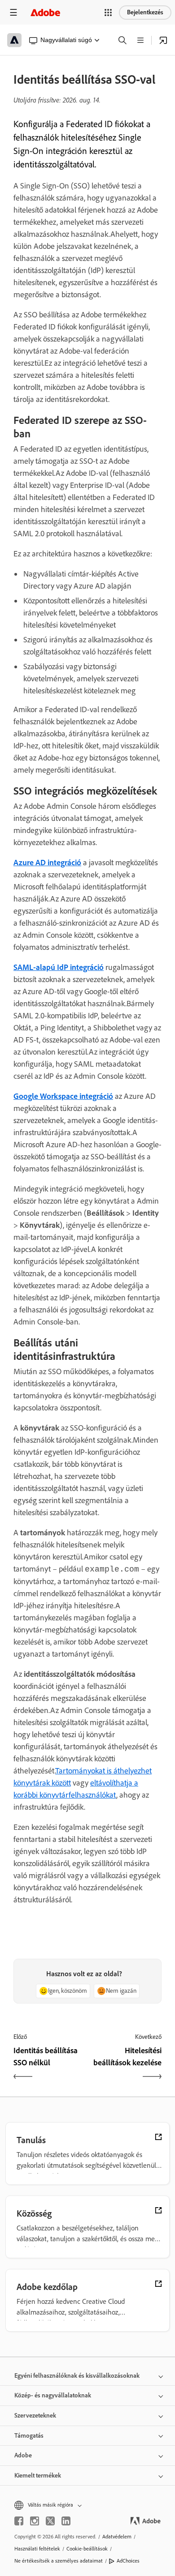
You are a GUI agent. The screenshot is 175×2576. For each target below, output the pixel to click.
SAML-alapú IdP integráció (59, 967)
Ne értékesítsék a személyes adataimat (59, 2561)
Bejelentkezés (145, 12)
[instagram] (35, 2521)
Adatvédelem (117, 2537)
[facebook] (19, 2521)
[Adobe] (45, 12)
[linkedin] (66, 2521)
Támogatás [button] (29, 2436)
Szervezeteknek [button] (35, 2416)
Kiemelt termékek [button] (38, 2476)
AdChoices (128, 2561)
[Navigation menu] (13, 12)
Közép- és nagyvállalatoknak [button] (53, 2395)
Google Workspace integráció (63, 1096)
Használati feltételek (37, 2549)
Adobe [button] (23, 2455)
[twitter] (50, 2521)
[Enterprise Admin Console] (163, 40)
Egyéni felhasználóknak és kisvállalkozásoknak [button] (77, 2376)
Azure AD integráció (47, 863)
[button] (108, 13)
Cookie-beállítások (87, 2549)
